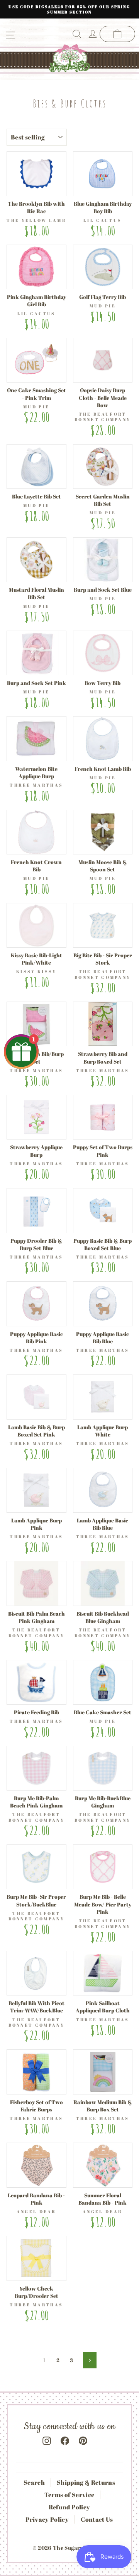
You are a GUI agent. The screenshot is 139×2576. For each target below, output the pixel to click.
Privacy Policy (47, 2519)
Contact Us (97, 2519)
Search (34, 2482)
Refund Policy (69, 2507)
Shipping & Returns (86, 2482)
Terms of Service (69, 2495)
